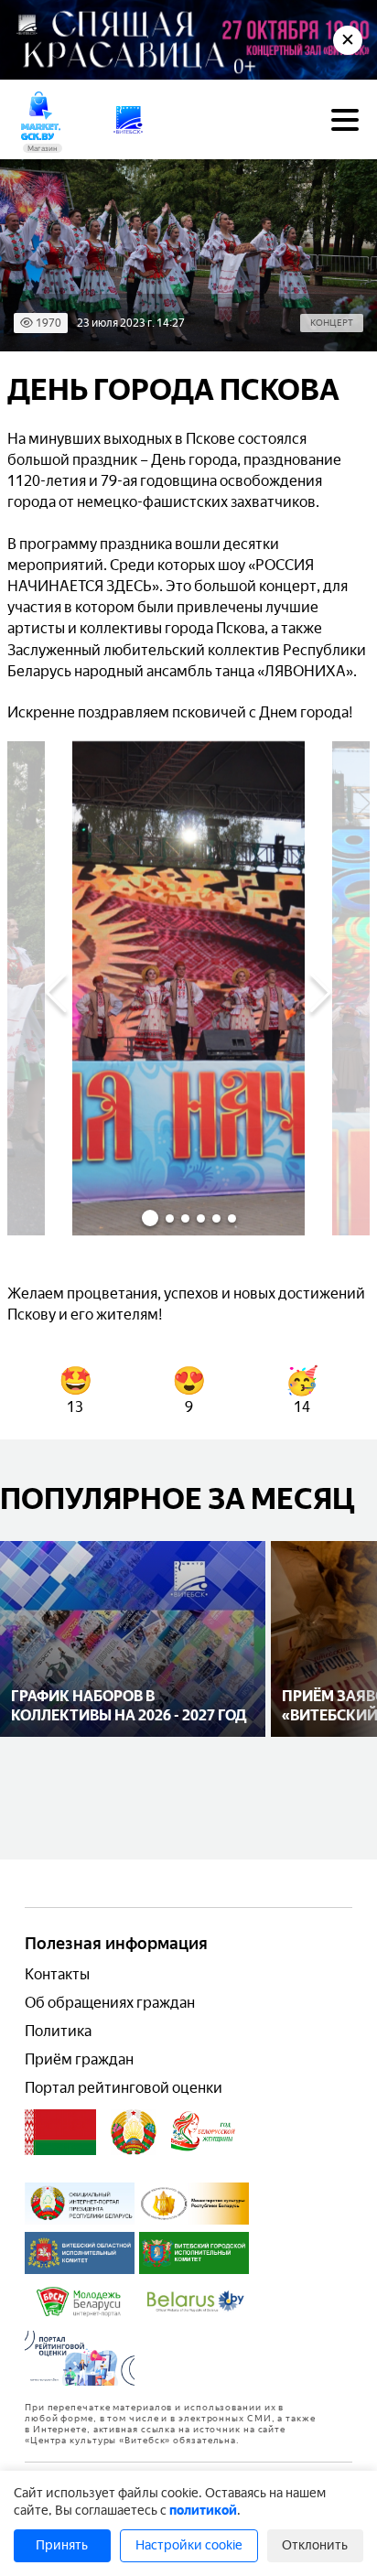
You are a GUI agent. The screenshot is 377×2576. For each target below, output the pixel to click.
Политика (58, 2031)
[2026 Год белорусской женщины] (204, 2132)
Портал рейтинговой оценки (124, 2088)
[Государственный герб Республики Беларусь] (134, 2132)
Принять (62, 2545)
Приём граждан (79, 2059)
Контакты (57, 1974)
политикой (203, 2511)
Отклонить (315, 2545)
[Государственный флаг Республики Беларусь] (60, 2132)
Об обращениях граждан (110, 2003)
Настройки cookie (189, 2545)
